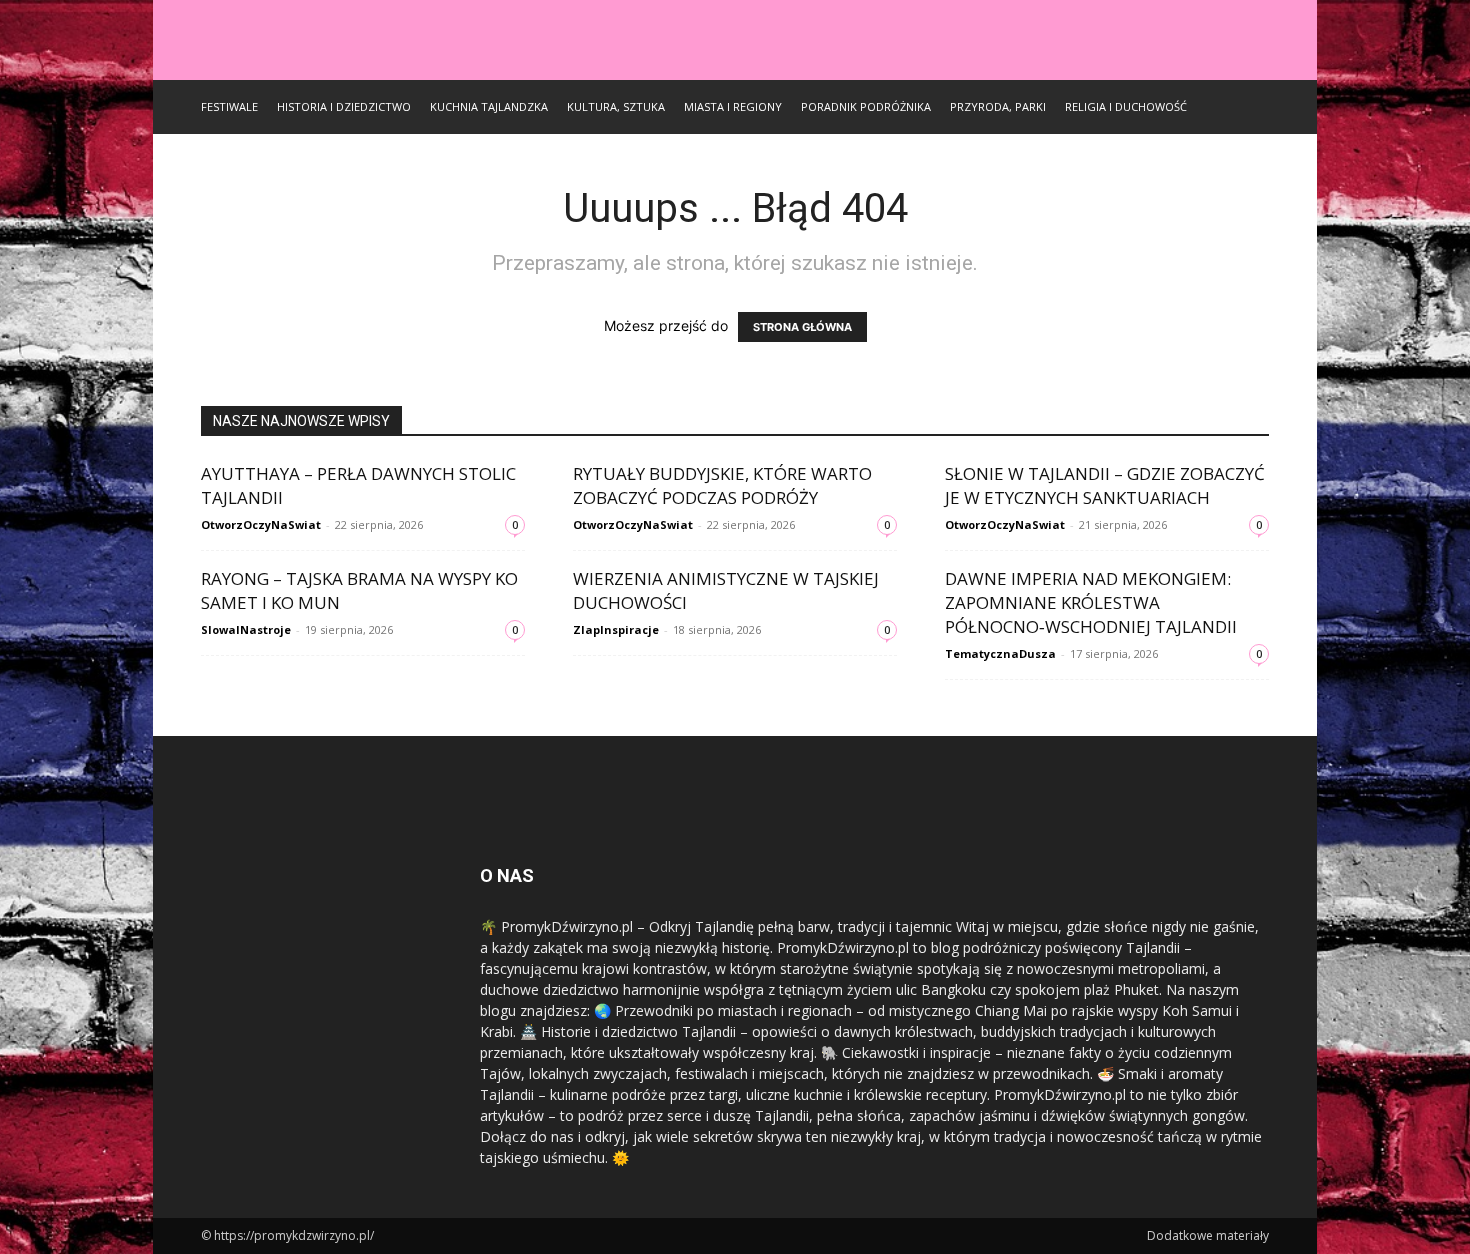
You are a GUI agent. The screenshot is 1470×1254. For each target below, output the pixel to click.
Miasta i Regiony (733, 106)
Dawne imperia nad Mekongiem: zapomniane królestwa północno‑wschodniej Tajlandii (1091, 602)
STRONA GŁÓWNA (802, 327)
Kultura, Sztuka (616, 106)
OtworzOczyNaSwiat (261, 524)
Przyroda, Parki (998, 106)
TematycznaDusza (1000, 653)
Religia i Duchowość (1126, 106)
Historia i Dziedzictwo (344, 106)
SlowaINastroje (246, 629)
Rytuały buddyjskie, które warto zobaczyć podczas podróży (722, 485)
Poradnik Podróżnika (866, 106)
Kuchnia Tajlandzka (489, 106)
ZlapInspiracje (616, 629)
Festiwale (229, 106)
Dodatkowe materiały (1208, 1235)
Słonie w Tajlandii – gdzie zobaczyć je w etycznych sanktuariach (1105, 485)
